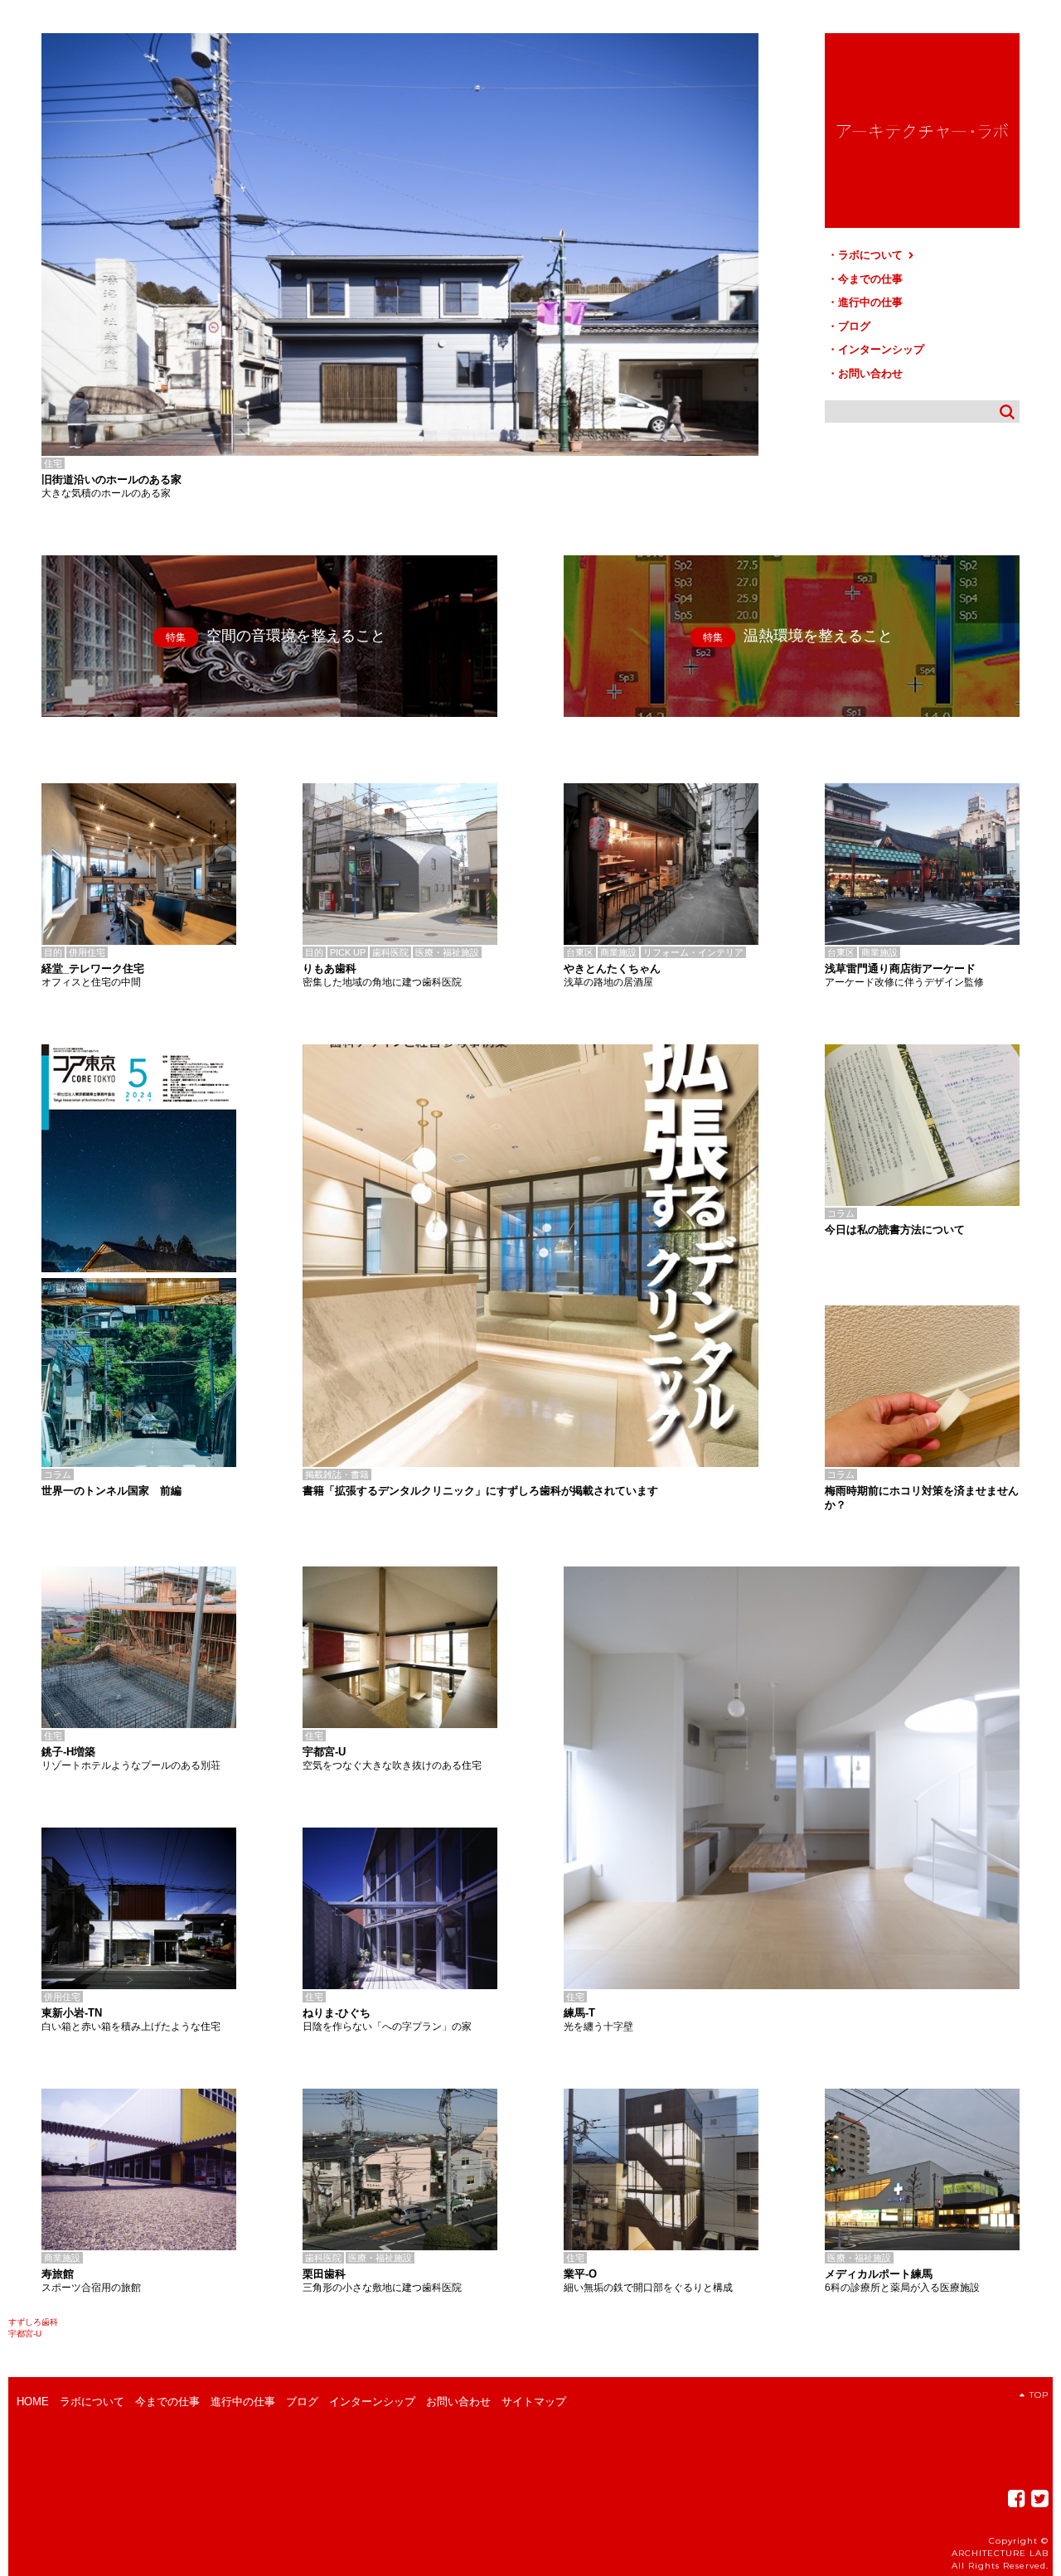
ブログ (854, 326)
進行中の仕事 (870, 302)
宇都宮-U (25, 2334)
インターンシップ (881, 349)
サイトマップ (534, 2402)
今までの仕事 (870, 279)
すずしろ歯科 (33, 2322)
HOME (33, 2402)
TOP (1039, 2395)
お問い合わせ (870, 373)
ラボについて (872, 255)
